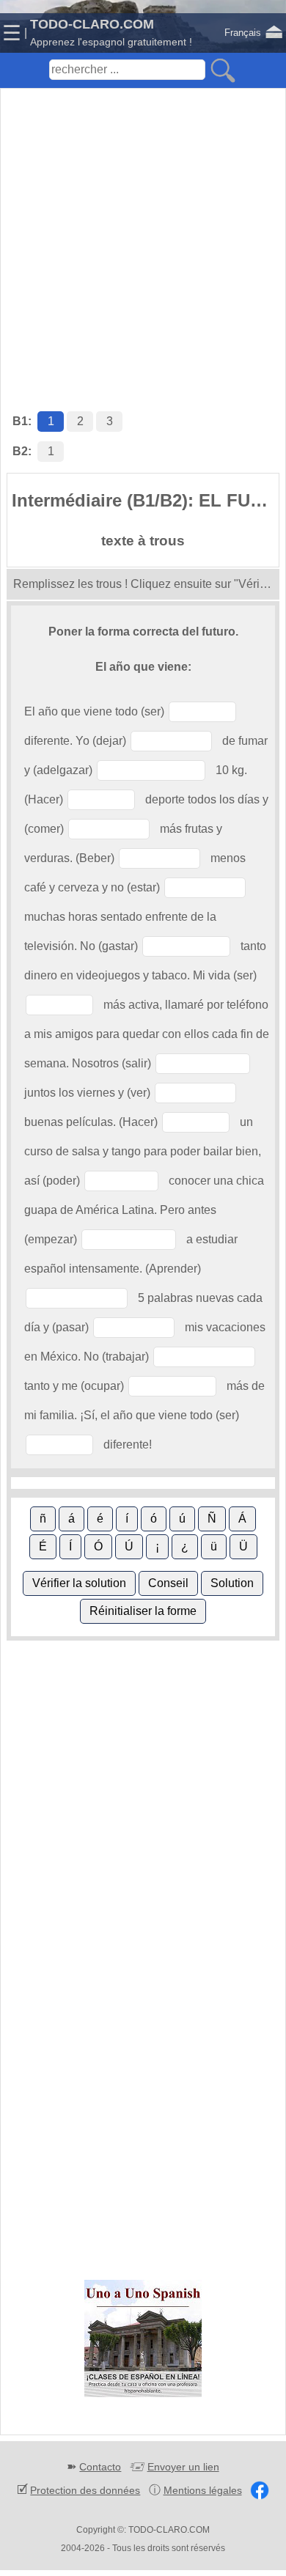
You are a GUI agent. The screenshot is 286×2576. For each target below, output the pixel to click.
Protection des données (85, 2490)
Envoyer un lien (183, 2467)
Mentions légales (203, 2490)
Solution (232, 1583)
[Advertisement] (143, 235)
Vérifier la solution (79, 1583)
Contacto (100, 2467)
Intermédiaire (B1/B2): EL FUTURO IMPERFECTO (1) (145, 500)
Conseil (168, 1583)
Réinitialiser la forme (143, 1611)
